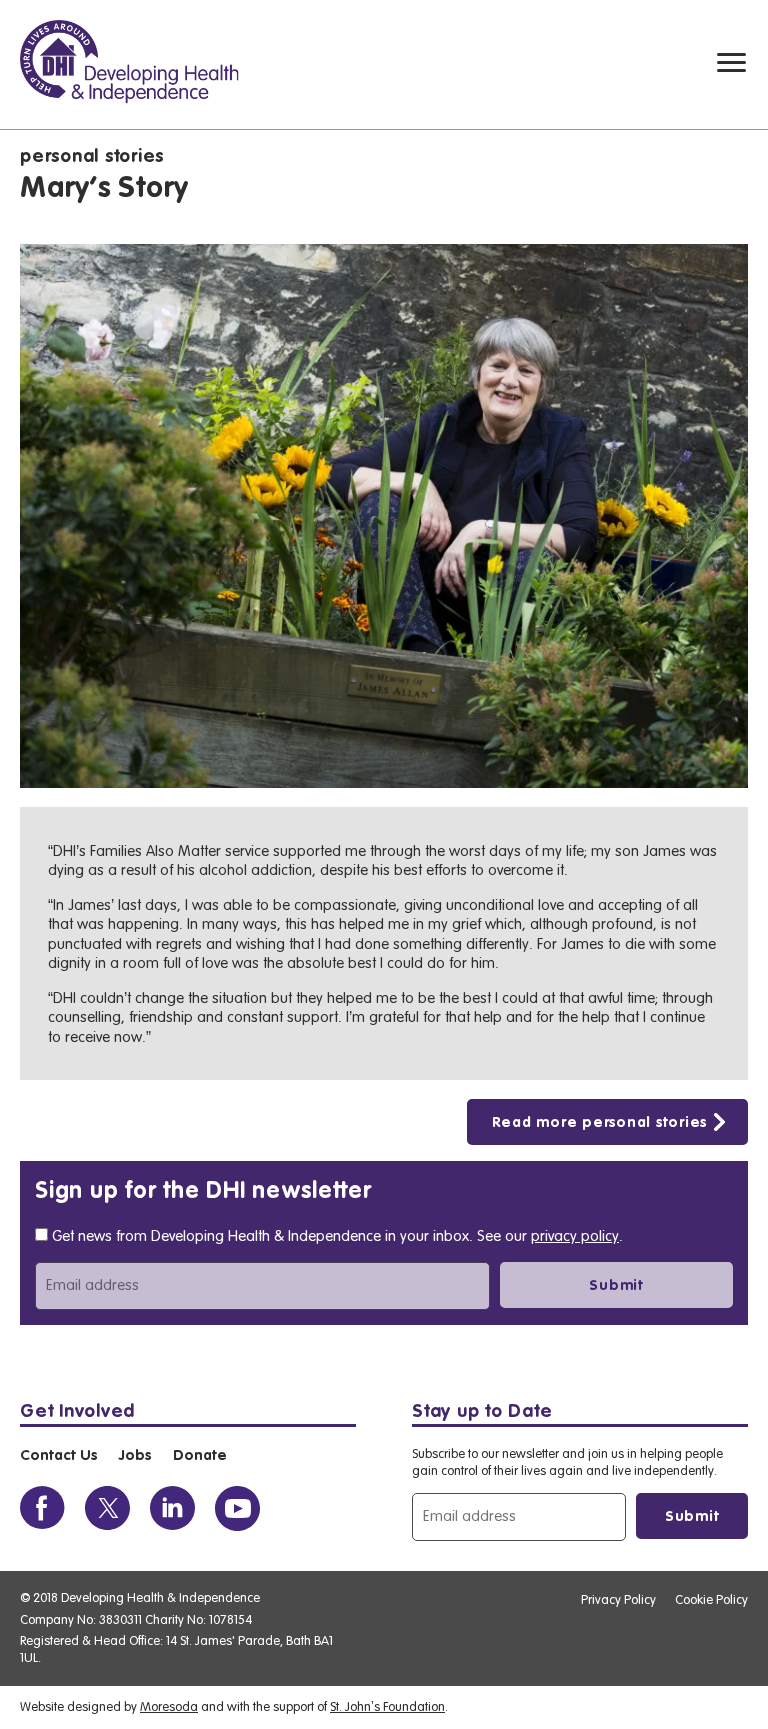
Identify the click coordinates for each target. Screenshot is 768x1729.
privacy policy (575, 1236)
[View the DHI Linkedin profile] (172, 1508)
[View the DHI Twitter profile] (107, 1508)
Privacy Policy (618, 1599)
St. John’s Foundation (387, 1706)
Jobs (135, 1456)
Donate (200, 1456)
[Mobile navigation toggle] (731, 62)
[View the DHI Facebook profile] (42, 1508)
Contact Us (58, 1456)
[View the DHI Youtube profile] (237, 1508)
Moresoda (169, 1706)
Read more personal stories (600, 1123)
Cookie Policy (711, 1599)
